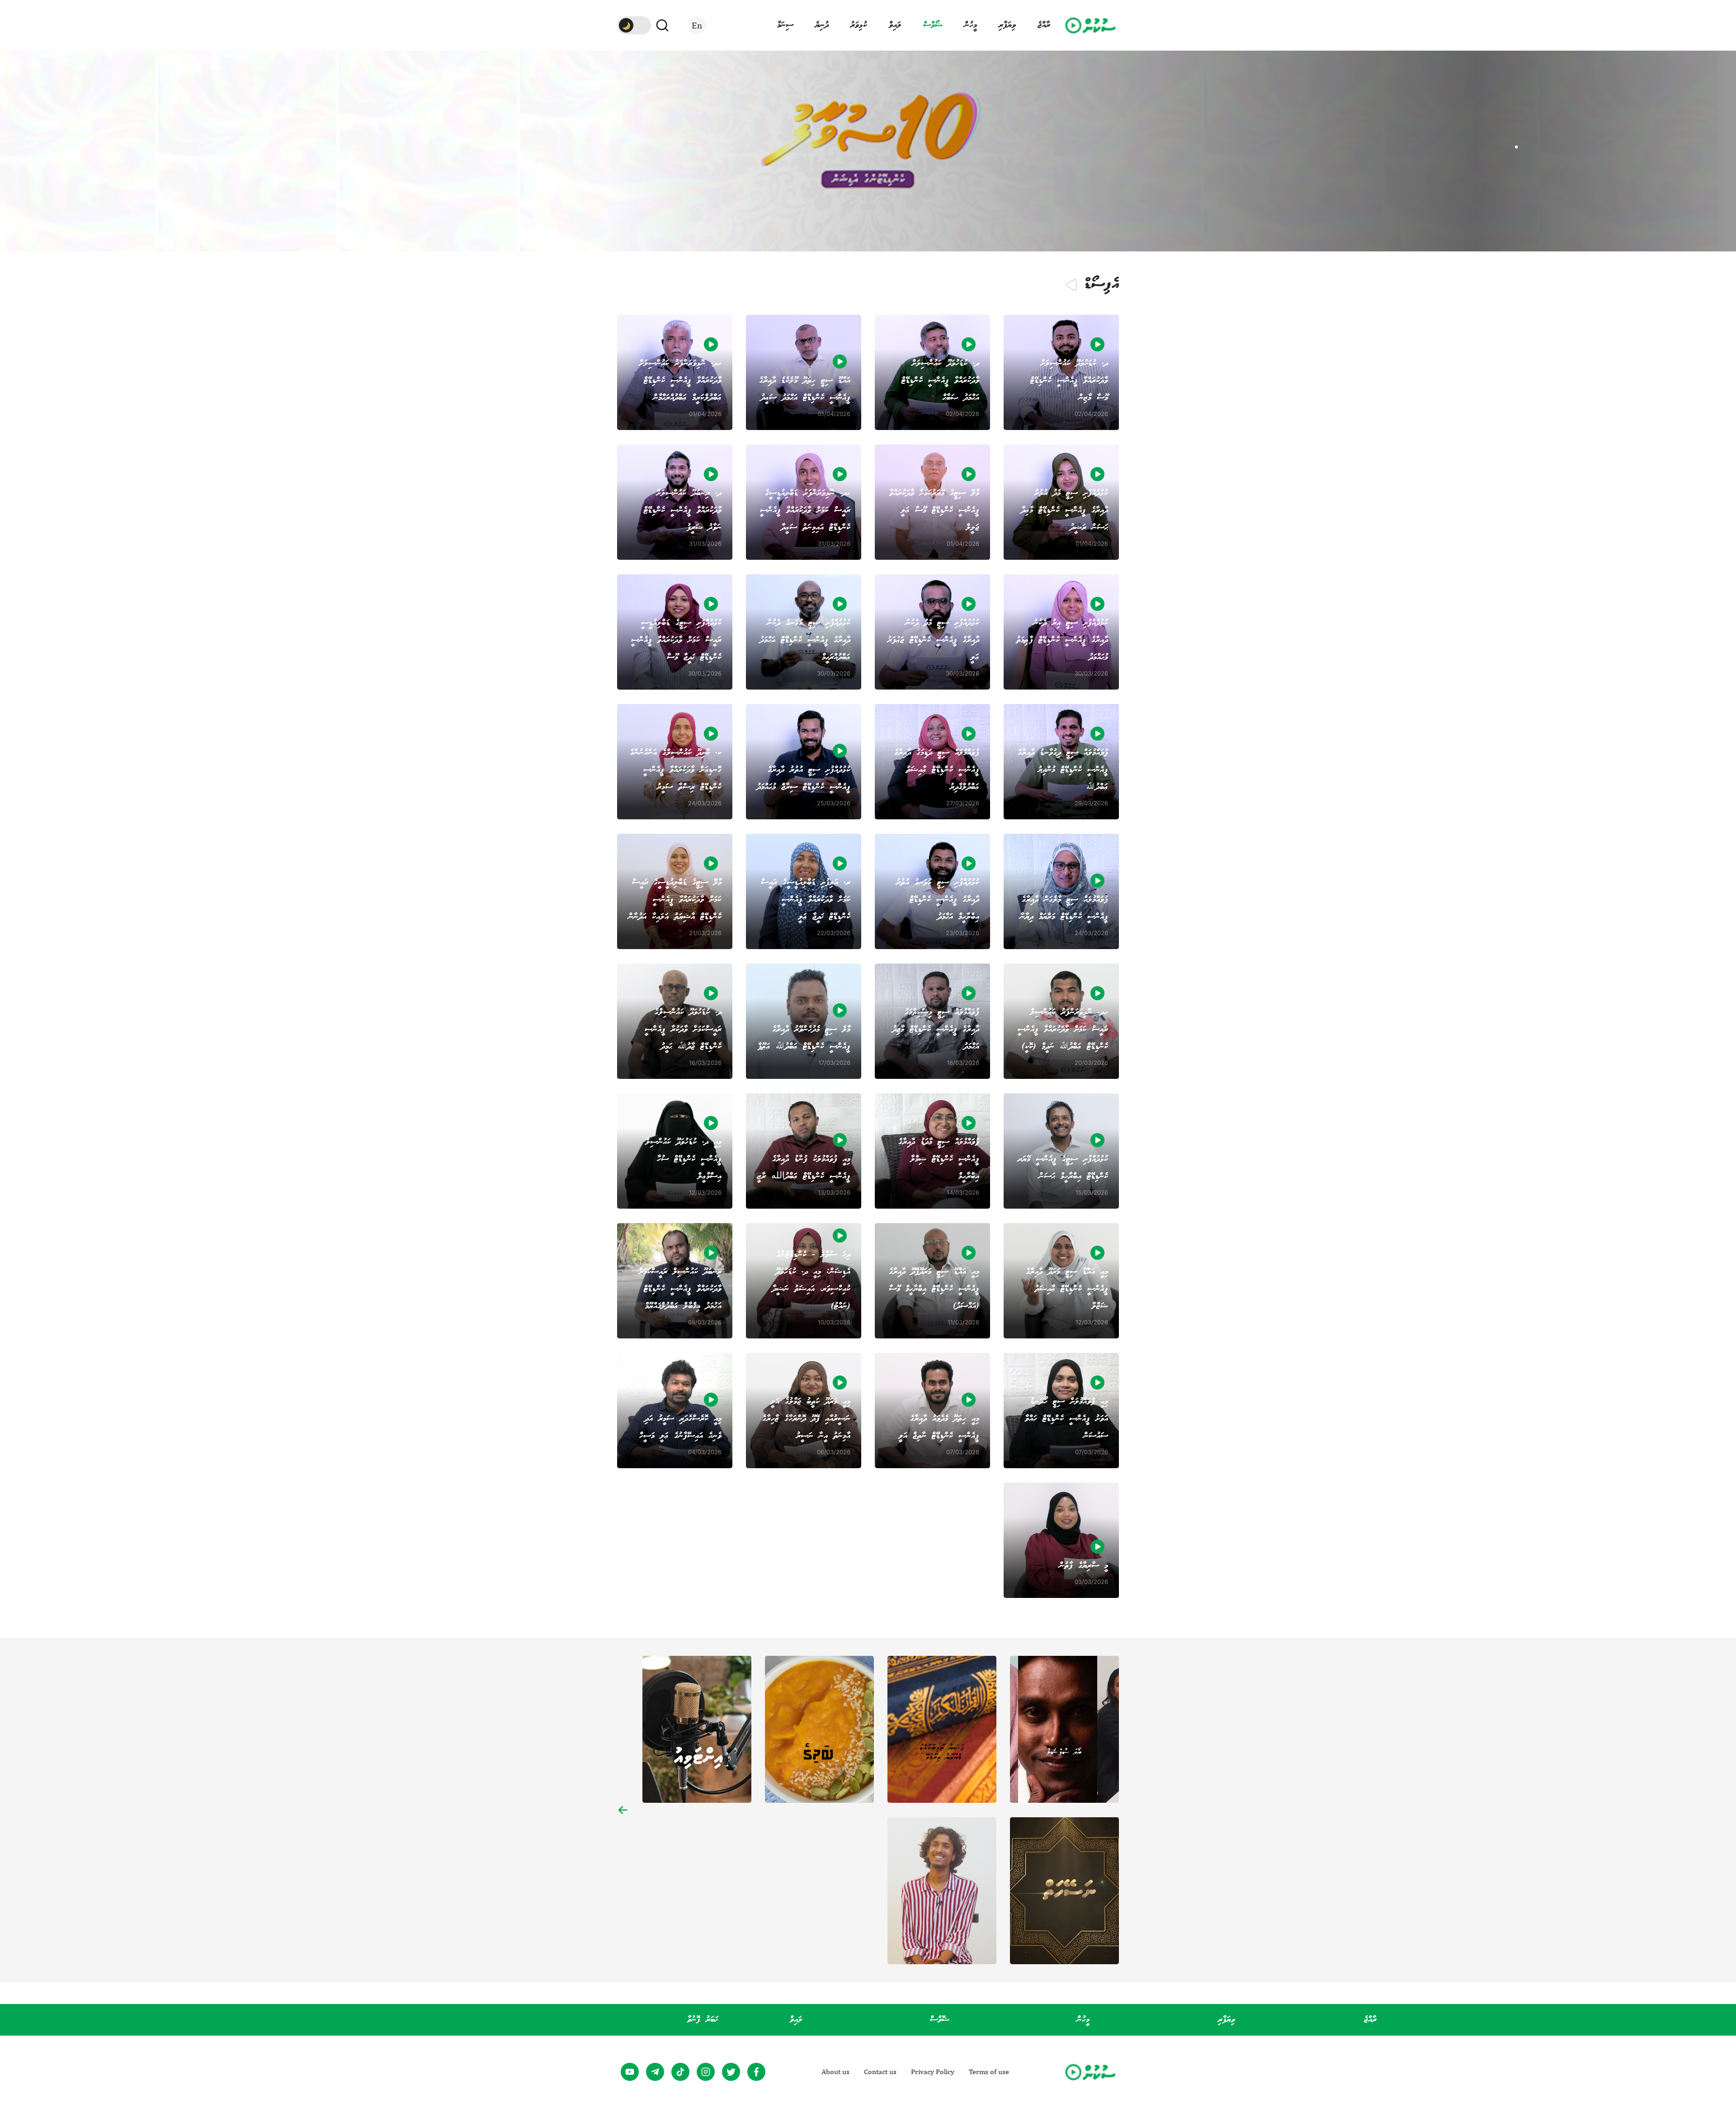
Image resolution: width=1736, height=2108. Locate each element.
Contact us (880, 2072)
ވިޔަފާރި (1007, 25)
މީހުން (971, 25)
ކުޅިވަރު (859, 25)
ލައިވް (895, 25)
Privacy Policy (933, 2072)
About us (835, 2072)
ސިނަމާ (785, 25)
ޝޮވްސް (940, 2020)
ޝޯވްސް (933, 25)
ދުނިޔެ (822, 25)
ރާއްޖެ (1044, 25)
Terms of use (989, 2072)
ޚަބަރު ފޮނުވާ (703, 2020)
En (697, 25)
